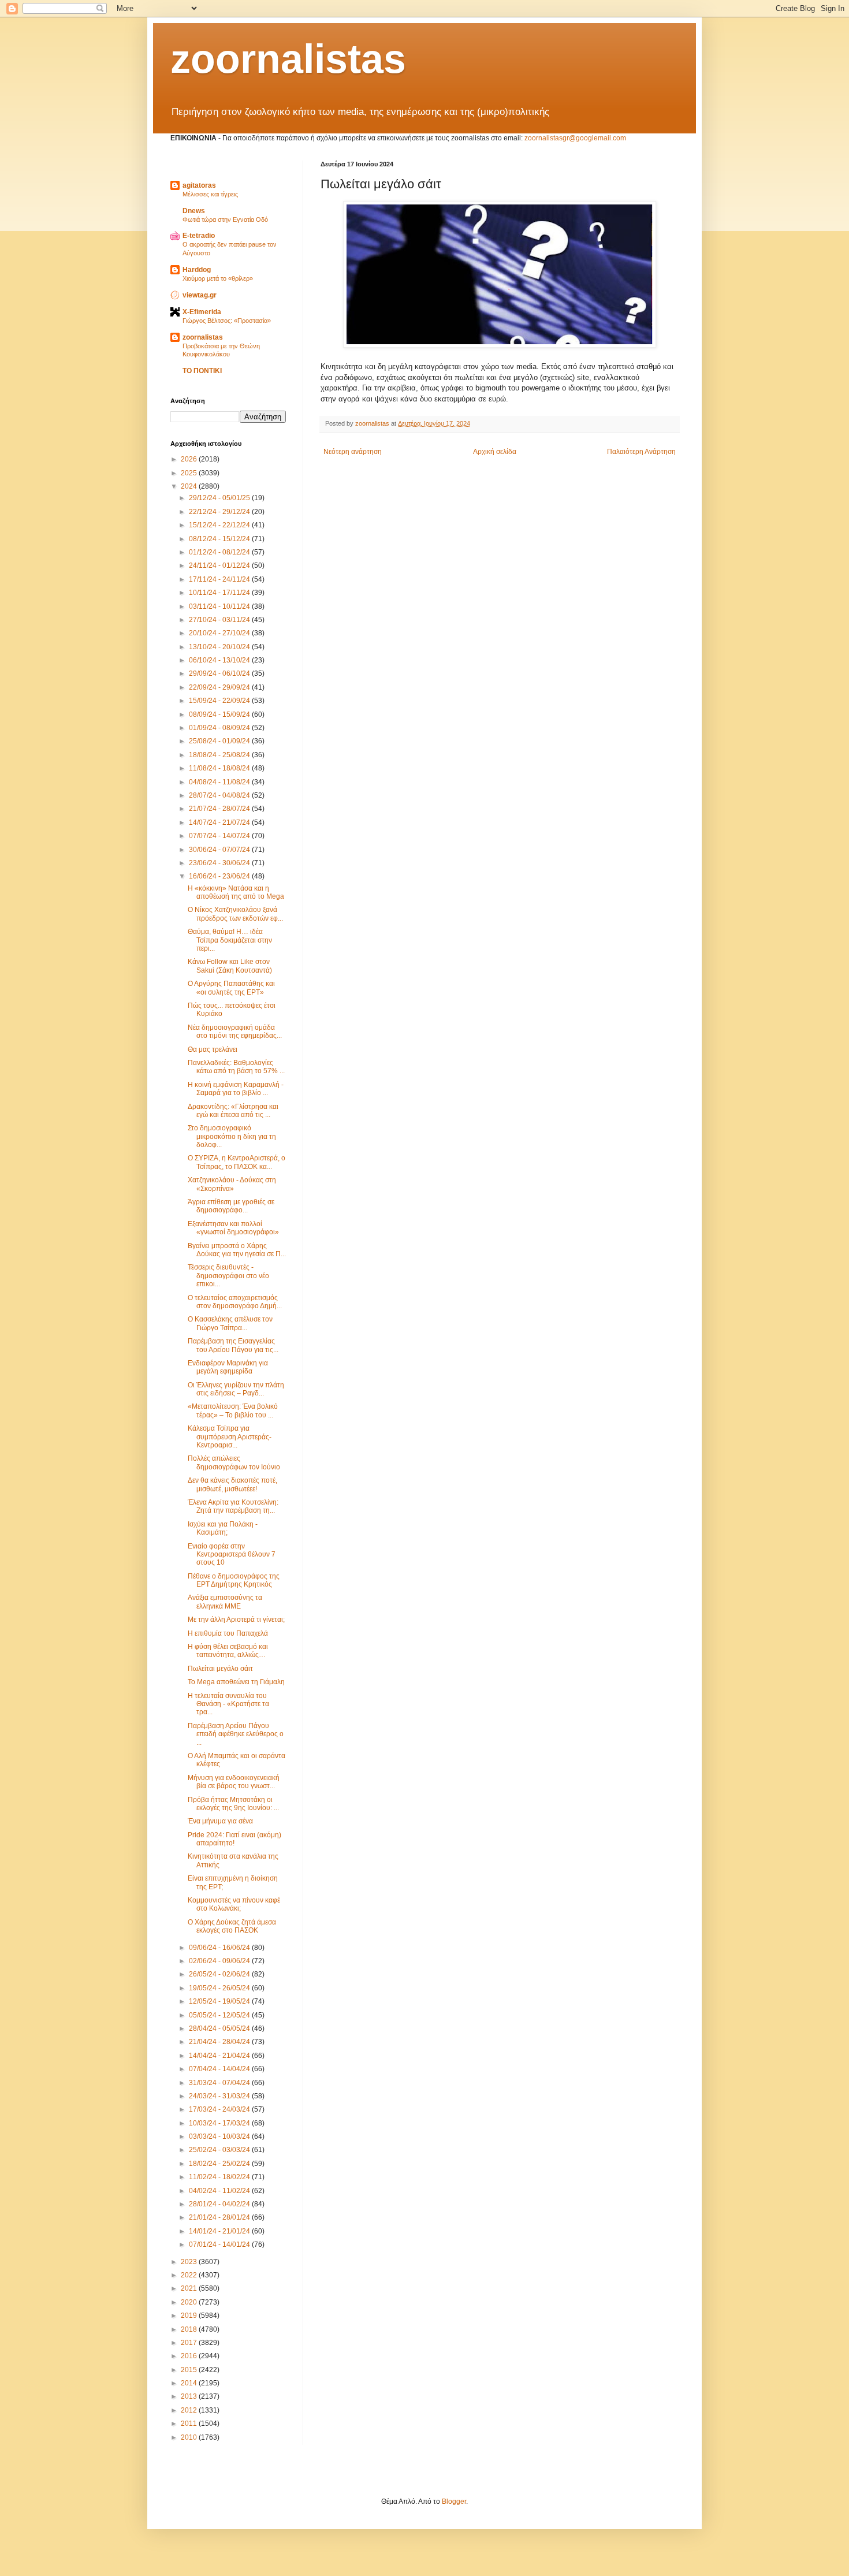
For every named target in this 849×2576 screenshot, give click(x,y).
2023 (190, 2262)
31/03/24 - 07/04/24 (220, 2083)
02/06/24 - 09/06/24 (220, 1961)
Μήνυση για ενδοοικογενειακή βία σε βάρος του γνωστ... (234, 1782)
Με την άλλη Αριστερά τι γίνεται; (236, 1620)
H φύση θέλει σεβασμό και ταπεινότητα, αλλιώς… (228, 1651)
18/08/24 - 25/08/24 (220, 755)
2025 (190, 473)
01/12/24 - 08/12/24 (220, 552)
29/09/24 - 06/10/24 (220, 673)
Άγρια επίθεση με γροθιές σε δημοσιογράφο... (231, 1206)
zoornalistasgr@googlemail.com (575, 138)
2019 (190, 2316)
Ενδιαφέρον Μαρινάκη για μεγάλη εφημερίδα (228, 1367)
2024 (190, 486)
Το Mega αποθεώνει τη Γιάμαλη (236, 1682)
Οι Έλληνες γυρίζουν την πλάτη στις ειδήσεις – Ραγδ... (236, 1389)
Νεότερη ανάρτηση (353, 452)
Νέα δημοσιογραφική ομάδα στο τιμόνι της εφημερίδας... (235, 1032)
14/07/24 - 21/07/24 (220, 822)
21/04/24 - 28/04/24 (220, 2042)
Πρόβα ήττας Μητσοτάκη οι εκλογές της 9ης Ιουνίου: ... (233, 1804)
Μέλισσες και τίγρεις (210, 194)
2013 (190, 2396)
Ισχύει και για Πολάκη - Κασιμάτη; (223, 1528)
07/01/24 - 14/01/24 (220, 2244)
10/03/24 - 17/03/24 (220, 2123)
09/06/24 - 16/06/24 (220, 1948)
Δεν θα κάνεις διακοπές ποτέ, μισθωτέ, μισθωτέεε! (232, 1484)
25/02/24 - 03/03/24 (220, 2150)
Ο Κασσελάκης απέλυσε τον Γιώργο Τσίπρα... (230, 1323)
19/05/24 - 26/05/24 (220, 1988)
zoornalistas (288, 59)
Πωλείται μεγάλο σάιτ (220, 1669)
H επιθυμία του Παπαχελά (228, 1633)
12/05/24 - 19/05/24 (220, 2001)
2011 (190, 2424)
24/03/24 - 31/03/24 (220, 2096)
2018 (190, 2329)
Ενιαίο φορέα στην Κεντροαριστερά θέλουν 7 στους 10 (232, 1555)
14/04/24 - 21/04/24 (220, 2056)
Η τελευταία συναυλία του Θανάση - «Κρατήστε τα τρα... (228, 1704)
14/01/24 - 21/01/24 (220, 2231)
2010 (190, 2437)
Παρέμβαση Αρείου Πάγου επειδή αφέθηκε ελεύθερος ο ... (236, 1734)
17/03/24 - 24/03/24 (220, 2109)
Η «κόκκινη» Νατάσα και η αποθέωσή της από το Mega (236, 892)
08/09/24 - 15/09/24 (220, 714)
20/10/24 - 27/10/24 (220, 633)
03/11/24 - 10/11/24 (220, 606)
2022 (190, 2275)
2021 (190, 2288)
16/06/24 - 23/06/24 (220, 876)
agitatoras (199, 185)
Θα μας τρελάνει (213, 1049)
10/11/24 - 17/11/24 (220, 593)
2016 (190, 2356)
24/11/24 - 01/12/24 (220, 565)
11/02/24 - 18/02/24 (220, 2177)
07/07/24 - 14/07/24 (220, 836)
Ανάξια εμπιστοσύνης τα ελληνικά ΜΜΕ (225, 1602)
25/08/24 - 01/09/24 (220, 741)
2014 (190, 2383)
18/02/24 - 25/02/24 (220, 2164)
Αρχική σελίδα (495, 452)
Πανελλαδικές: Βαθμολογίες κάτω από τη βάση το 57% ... (236, 1067)
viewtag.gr (200, 295)
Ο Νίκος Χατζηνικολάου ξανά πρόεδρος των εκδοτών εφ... (235, 914)
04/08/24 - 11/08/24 (220, 782)
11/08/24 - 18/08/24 (220, 768)
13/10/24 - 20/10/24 (220, 647)
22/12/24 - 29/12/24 (220, 512)
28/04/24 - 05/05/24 (220, 2028)
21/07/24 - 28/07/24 (220, 809)
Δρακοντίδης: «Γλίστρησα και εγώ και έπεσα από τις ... (233, 1111)
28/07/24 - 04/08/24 (220, 795)
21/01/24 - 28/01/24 (220, 2217)
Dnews (194, 211)
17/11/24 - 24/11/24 (220, 579)
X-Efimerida (202, 312)
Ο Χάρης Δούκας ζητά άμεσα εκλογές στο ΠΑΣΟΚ (232, 1926)
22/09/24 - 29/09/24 (220, 687)
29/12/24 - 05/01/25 (220, 498)
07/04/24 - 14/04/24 (220, 2069)
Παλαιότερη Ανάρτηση (641, 452)
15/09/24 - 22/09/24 (220, 701)
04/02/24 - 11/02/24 (220, 2191)
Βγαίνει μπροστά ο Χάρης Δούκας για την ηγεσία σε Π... (237, 1250)
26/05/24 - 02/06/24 (220, 1974)
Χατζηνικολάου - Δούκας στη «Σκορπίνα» (232, 1184)
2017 (190, 2343)
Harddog (197, 270)
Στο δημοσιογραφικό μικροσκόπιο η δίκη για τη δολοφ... (232, 1136)
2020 (190, 2302)
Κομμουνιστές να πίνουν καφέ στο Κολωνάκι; (234, 1904)
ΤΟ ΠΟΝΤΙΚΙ (202, 371)
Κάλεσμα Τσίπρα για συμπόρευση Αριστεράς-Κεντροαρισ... (230, 1437)
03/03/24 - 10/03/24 (220, 2136)
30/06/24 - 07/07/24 (220, 850)
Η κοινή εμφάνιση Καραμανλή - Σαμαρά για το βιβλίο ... (236, 1089)
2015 (190, 2370)
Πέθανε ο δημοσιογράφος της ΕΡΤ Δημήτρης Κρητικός (234, 1580)
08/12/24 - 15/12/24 (220, 539)
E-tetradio (199, 236)
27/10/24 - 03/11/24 (220, 620)
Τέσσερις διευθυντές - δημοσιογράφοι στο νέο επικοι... (228, 1276)
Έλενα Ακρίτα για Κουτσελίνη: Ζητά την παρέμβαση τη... (233, 1506)
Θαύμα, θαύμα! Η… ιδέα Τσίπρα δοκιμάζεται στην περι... (230, 940)
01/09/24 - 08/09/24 (220, 728)
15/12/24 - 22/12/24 (220, 525)
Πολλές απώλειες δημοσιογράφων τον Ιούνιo (234, 1462)
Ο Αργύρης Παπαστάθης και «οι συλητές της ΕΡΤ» (231, 988)
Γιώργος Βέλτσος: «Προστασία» (227, 321)
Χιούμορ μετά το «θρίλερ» (218, 278)
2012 (190, 2410)
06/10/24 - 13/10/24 (220, 660)
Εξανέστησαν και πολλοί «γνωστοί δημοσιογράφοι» (233, 1228)
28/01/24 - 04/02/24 (220, 2204)
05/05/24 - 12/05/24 (220, 2015)
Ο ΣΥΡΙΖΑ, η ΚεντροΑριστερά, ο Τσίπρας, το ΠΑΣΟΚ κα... (237, 1162)
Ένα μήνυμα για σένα (220, 1821)
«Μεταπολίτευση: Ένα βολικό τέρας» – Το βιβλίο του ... (233, 1410)
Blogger (454, 2501)
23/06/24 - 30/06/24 (220, 863)
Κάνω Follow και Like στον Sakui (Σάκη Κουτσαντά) (230, 966)
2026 (190, 459)
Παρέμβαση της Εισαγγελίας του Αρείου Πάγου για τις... (233, 1345)
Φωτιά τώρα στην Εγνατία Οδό (225, 219)
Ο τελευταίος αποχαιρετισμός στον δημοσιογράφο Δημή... (235, 1302)
